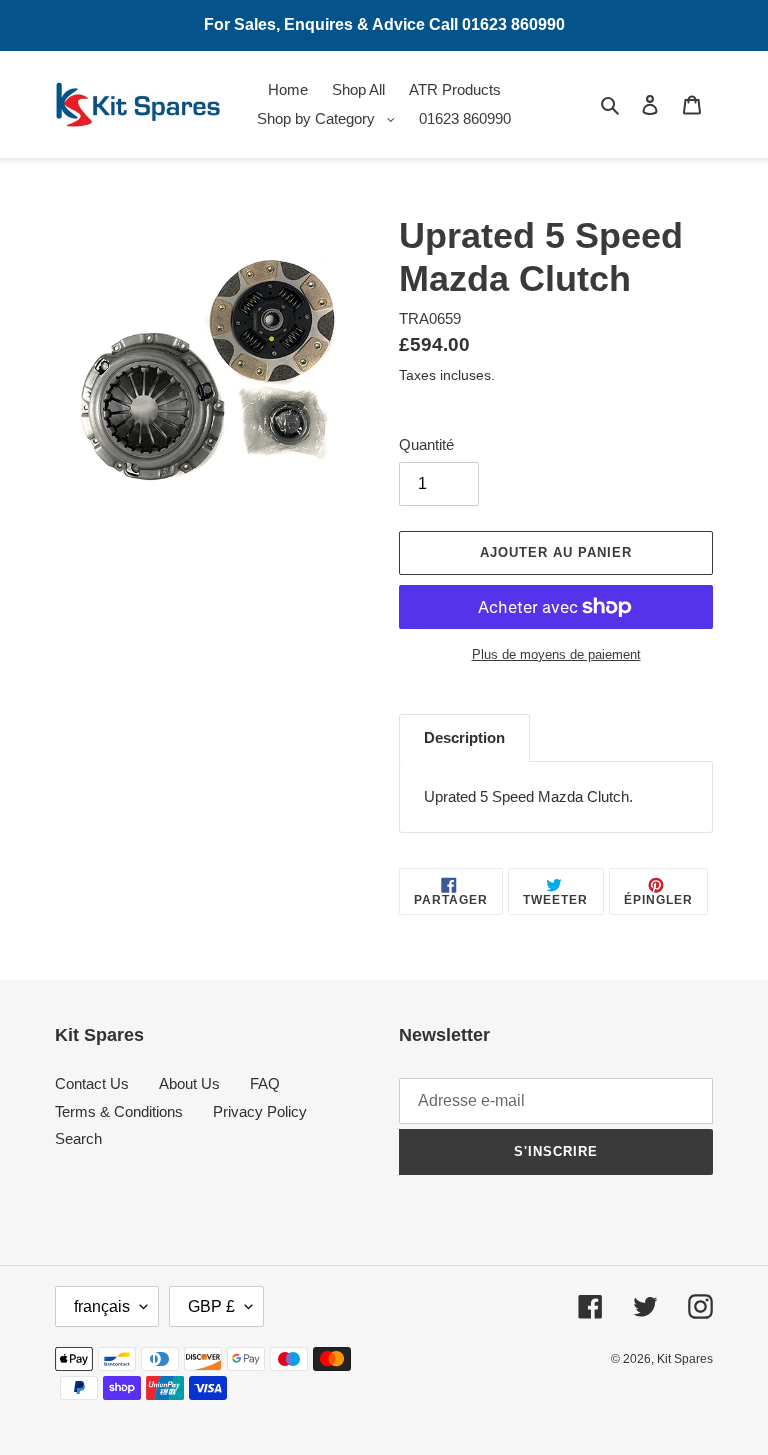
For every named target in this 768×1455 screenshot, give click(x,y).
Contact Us (92, 1083)
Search (78, 1138)
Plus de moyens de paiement (556, 654)
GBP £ (211, 1306)
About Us (189, 1083)
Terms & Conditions (119, 1111)
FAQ (265, 1083)
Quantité (426, 444)
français (102, 1306)
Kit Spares (685, 1359)
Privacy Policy (260, 1111)
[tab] (464, 738)
